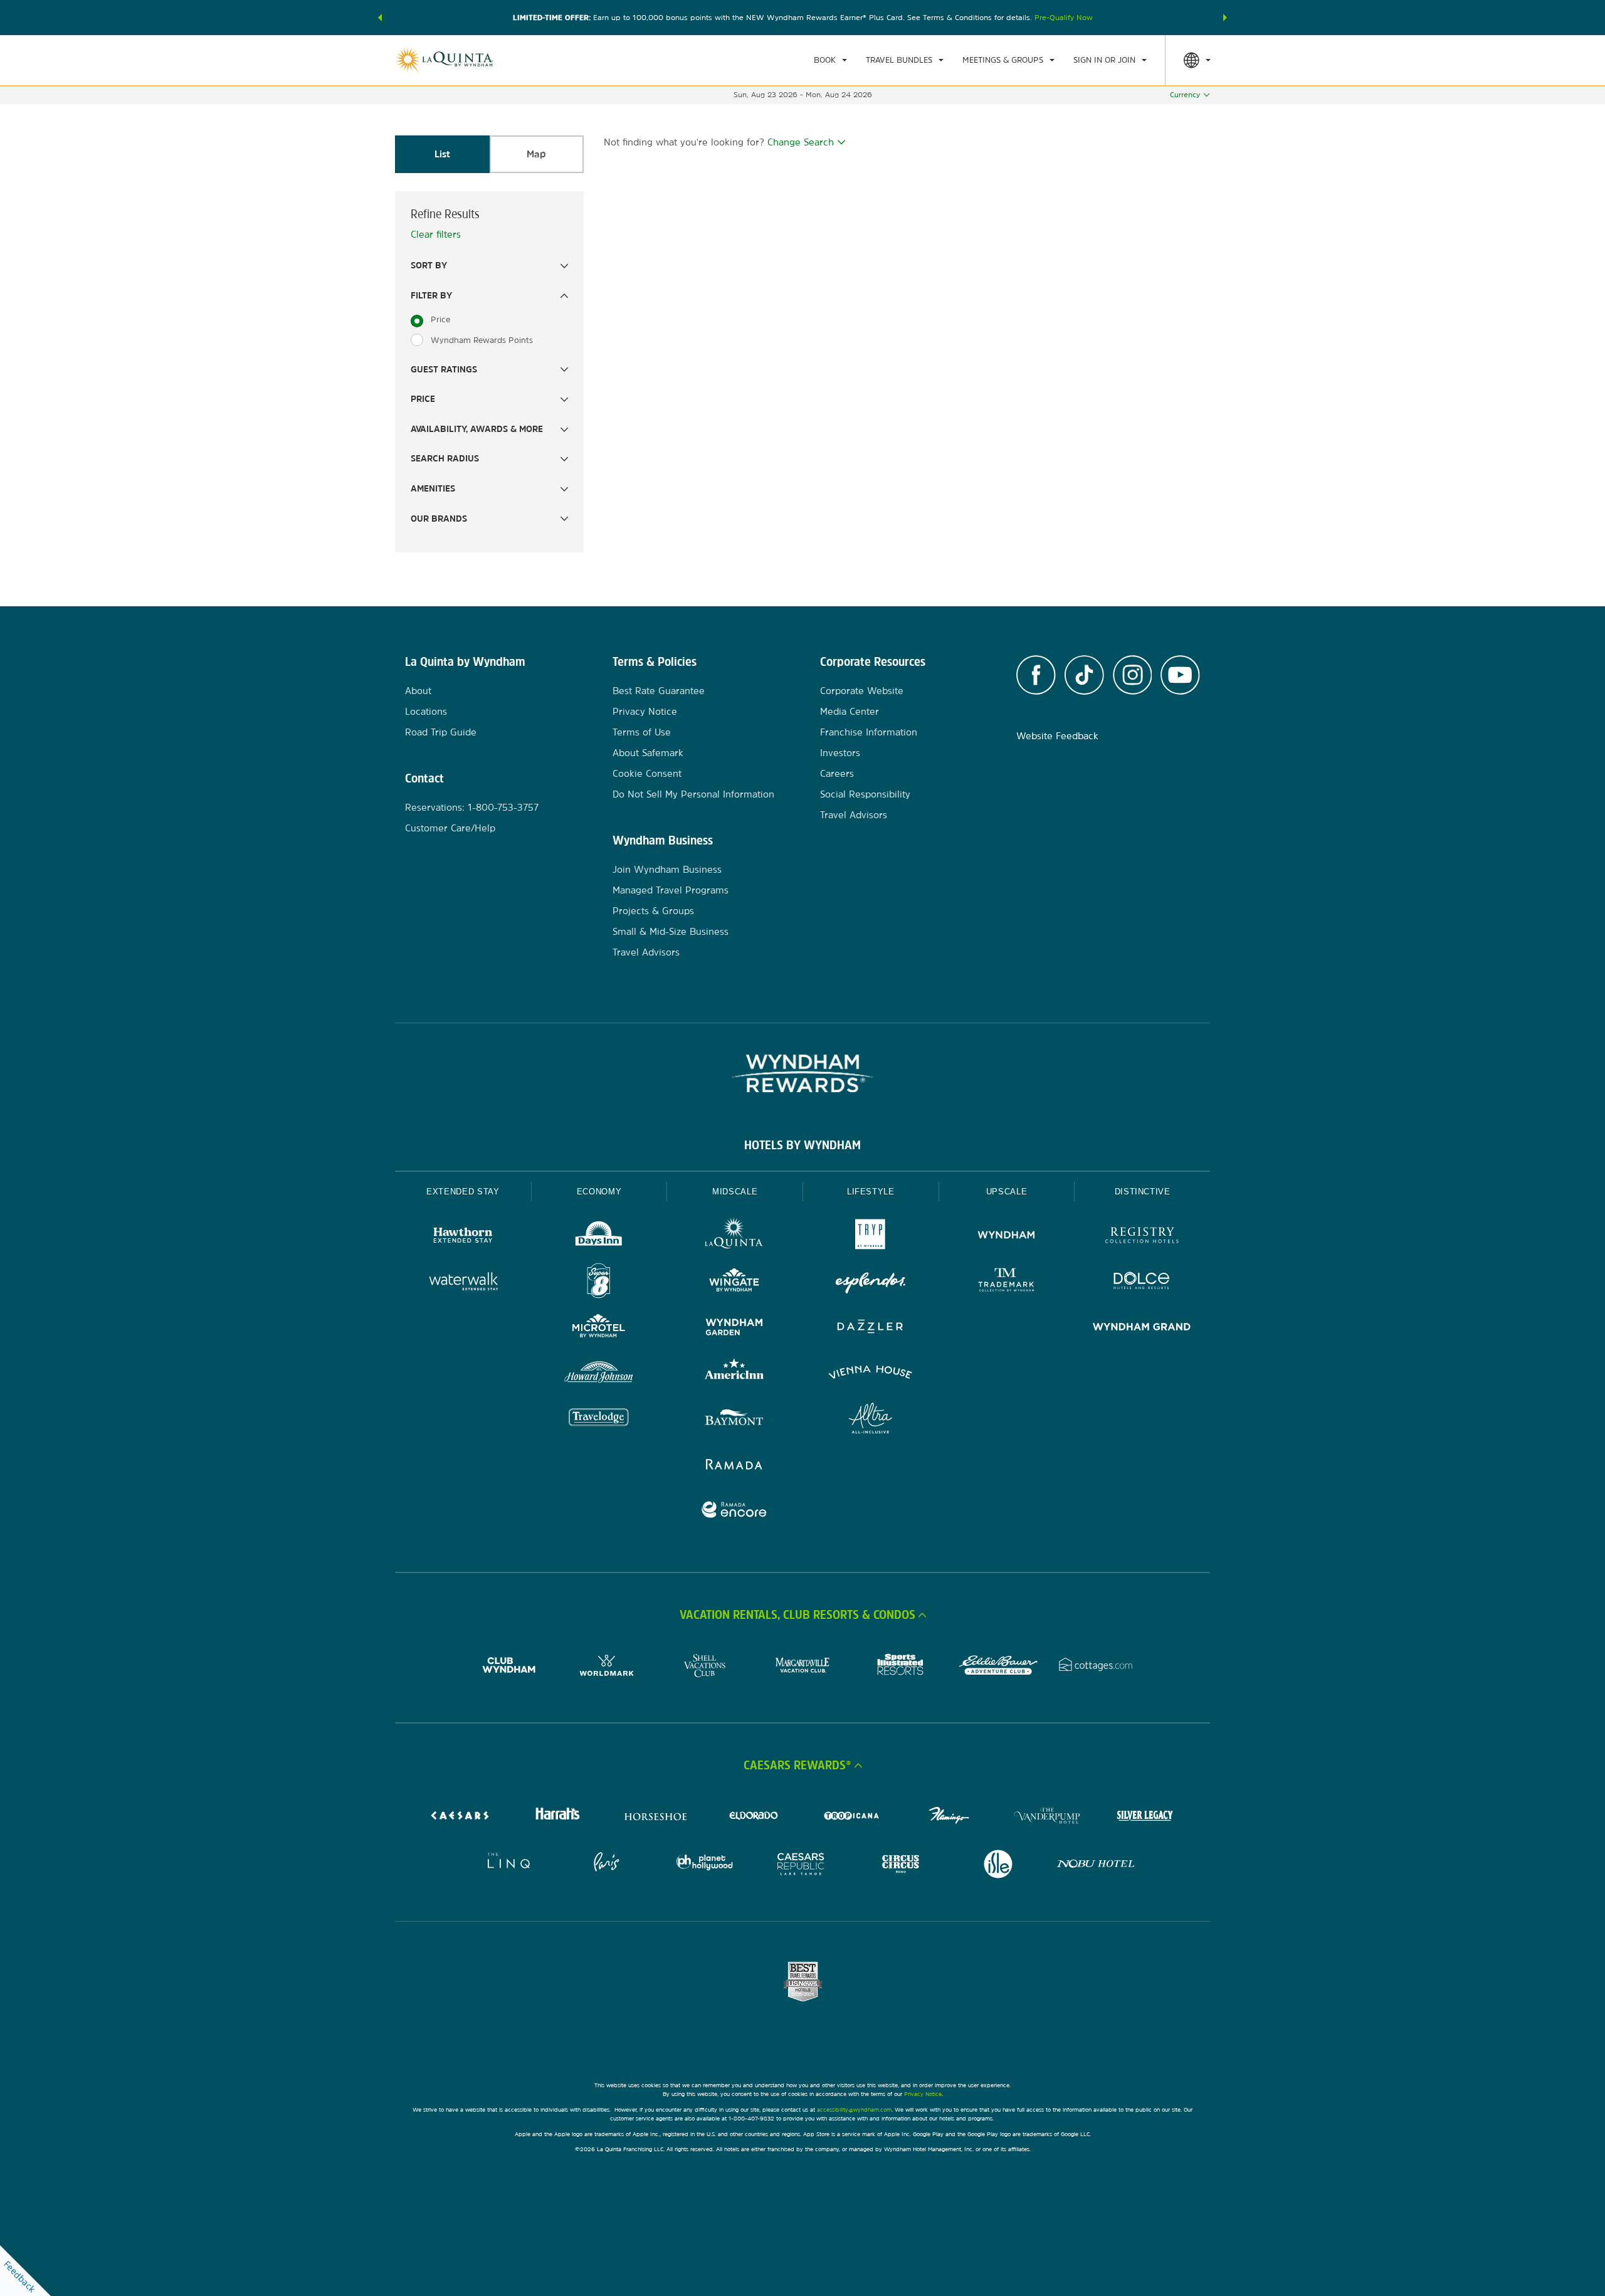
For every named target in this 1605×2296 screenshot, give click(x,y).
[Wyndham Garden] (734, 1328)
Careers (837, 773)
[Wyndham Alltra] (871, 1420)
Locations (426, 711)
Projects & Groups (653, 911)
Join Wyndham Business (667, 869)
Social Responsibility (865, 794)
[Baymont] (734, 1420)
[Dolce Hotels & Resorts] (1142, 1282)
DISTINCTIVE (1143, 1192)
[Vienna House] (871, 1374)
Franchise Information (869, 732)
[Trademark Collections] (1007, 1282)
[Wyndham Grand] (1142, 1328)
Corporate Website (862, 691)
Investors (840, 753)
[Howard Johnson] (599, 1374)
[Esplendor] (871, 1282)
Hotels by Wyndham (802, 1145)
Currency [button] (1185, 95)
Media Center (850, 711)
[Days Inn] (599, 1237)
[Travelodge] (599, 1420)
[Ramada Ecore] (734, 1511)
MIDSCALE (735, 1192)
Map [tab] (536, 154)
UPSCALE (1007, 1192)
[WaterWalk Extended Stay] (463, 1282)
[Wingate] (734, 1282)
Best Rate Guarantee (659, 691)
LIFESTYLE (871, 1192)
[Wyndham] (1007, 1237)
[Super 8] (599, 1282)
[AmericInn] (734, 1374)
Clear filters (436, 234)
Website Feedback (1057, 736)
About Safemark (648, 753)
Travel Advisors (646, 952)
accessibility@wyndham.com (854, 2109)
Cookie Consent (647, 773)
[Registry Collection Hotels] (1142, 1237)
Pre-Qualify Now (1064, 18)
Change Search (801, 142)
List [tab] (442, 154)
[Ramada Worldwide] (734, 1466)
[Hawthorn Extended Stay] (463, 1237)
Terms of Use (642, 732)
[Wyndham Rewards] (802, 1073)
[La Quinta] (734, 1237)
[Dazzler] (871, 1328)
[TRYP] (871, 1237)
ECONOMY (599, 1192)
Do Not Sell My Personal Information (693, 794)
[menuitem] (830, 60)
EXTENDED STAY (463, 1192)
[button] (380, 18)
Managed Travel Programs (671, 890)
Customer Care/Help (450, 828)
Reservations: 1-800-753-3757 (472, 807)
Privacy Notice (645, 711)
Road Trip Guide (441, 732)
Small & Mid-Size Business (671, 931)
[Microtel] (599, 1328)
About (418, 691)
